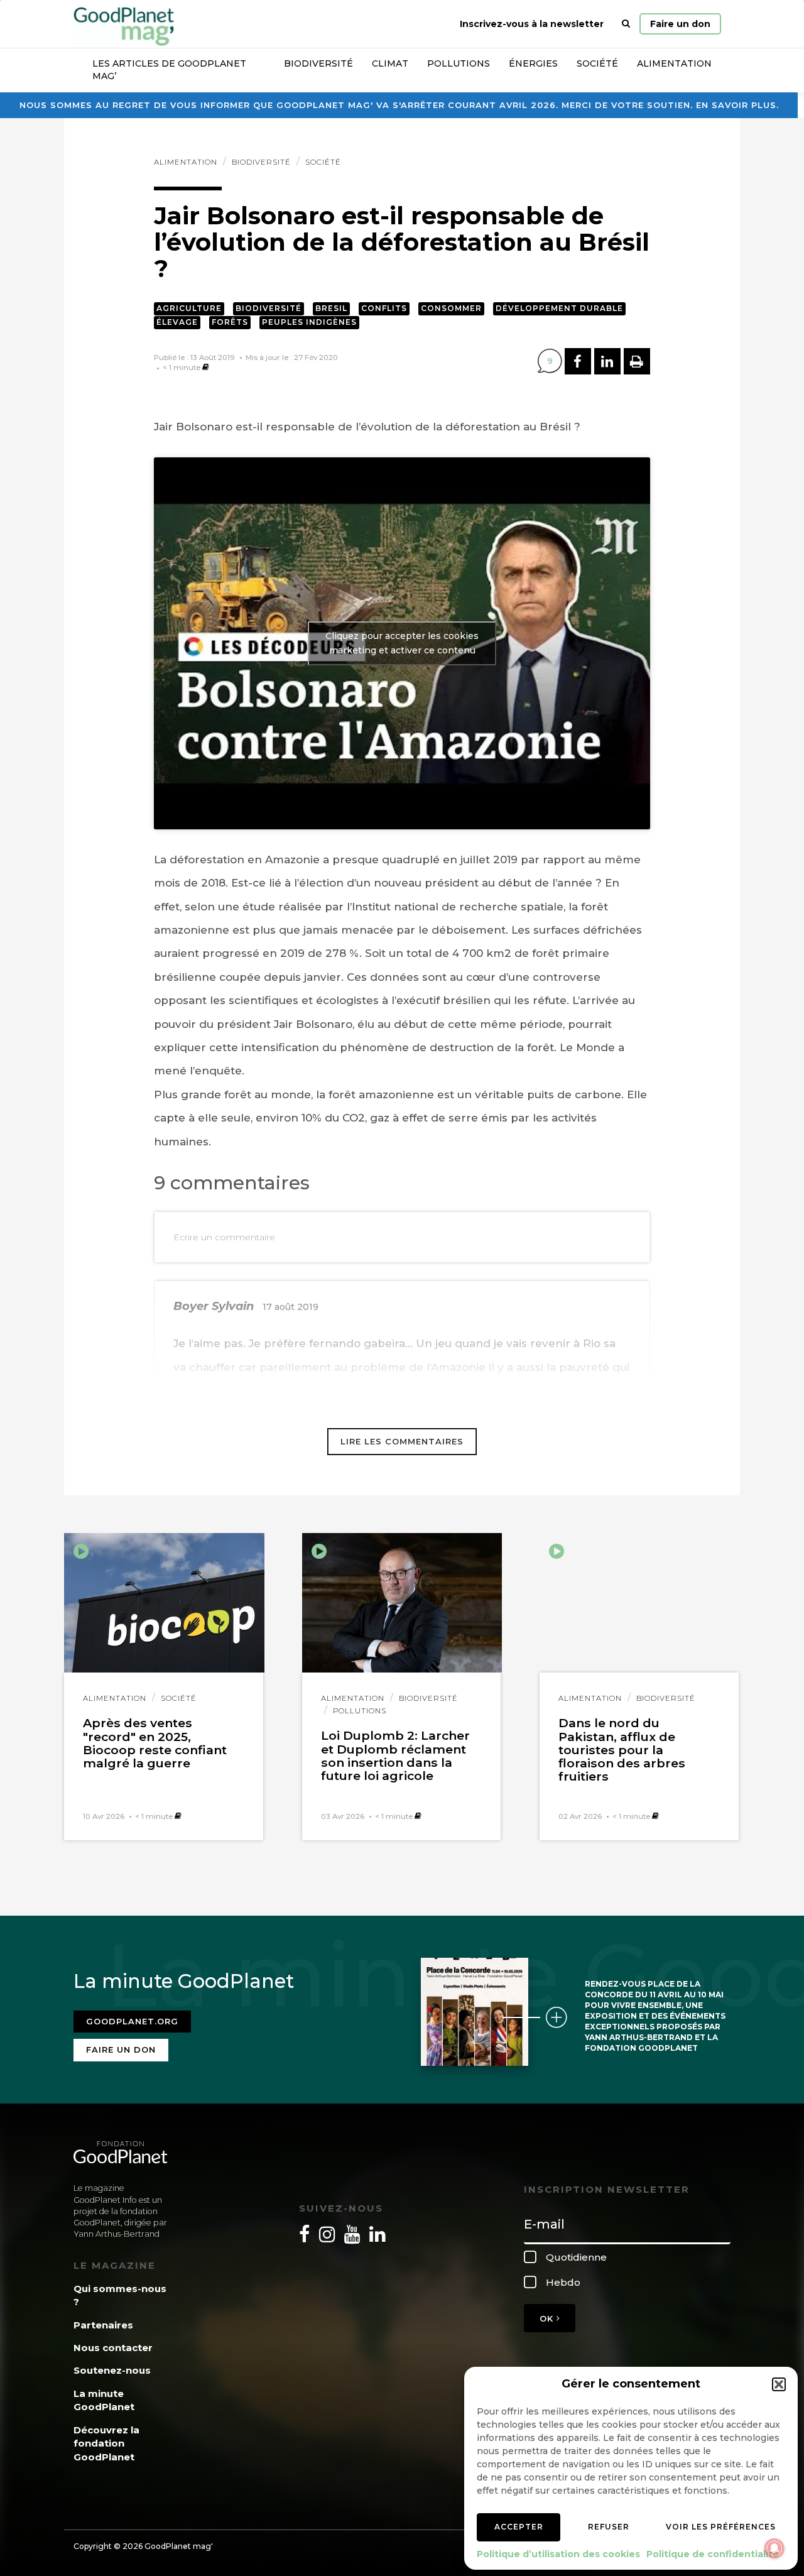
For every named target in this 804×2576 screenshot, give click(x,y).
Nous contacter (113, 2348)
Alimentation (674, 63)
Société (597, 63)
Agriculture (189, 308)
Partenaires (103, 2325)
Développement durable (559, 308)
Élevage (177, 322)
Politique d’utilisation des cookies (558, 2554)
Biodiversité (318, 63)
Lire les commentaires (402, 1441)
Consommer (451, 308)
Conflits (384, 308)
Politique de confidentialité (713, 2554)
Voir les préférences (721, 2527)
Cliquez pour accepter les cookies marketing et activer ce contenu (402, 643)
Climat (390, 63)
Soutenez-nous (112, 2370)
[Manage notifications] (774, 2548)
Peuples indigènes (309, 322)
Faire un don (680, 24)
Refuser (609, 2527)
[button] (779, 2384)
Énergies (533, 63)
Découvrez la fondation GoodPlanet (106, 2443)
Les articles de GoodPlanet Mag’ (169, 70)
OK (548, 2318)
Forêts (230, 322)
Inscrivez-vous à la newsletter (532, 24)
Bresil (331, 308)
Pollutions (459, 63)
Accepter (519, 2527)
